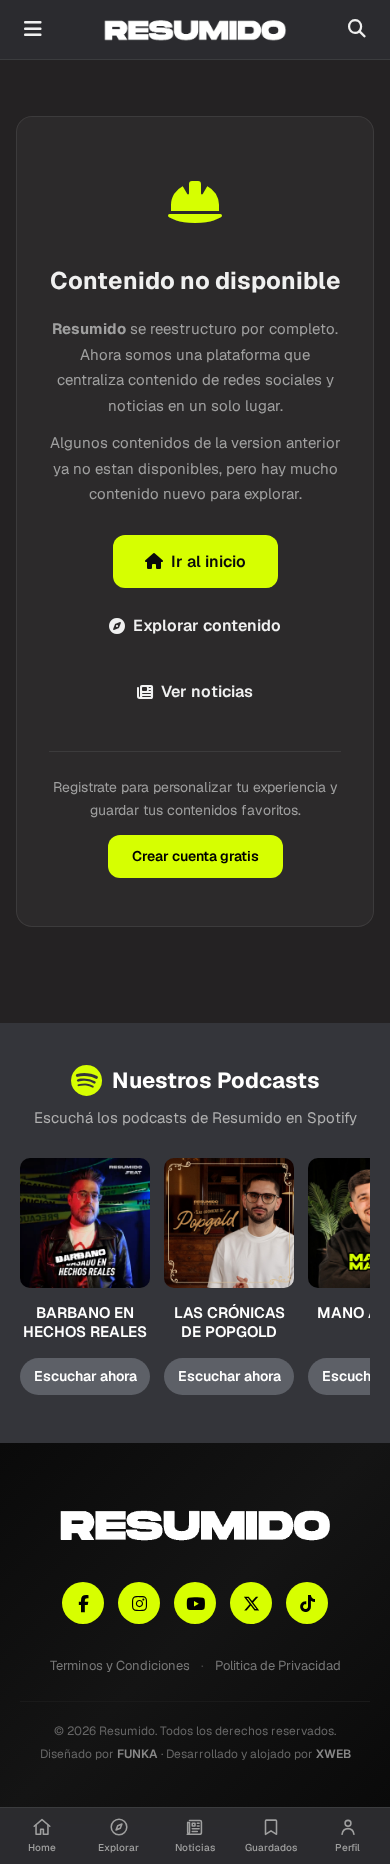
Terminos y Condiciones (120, 1665)
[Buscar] (357, 29)
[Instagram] (139, 1603)
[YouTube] (195, 1603)
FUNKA (137, 1754)
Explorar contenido (207, 625)
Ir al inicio (208, 561)
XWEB (333, 1754)
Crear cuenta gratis (195, 856)
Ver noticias (207, 691)
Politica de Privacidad (278, 1665)
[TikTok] (307, 1603)
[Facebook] (83, 1603)
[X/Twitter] (251, 1603)
